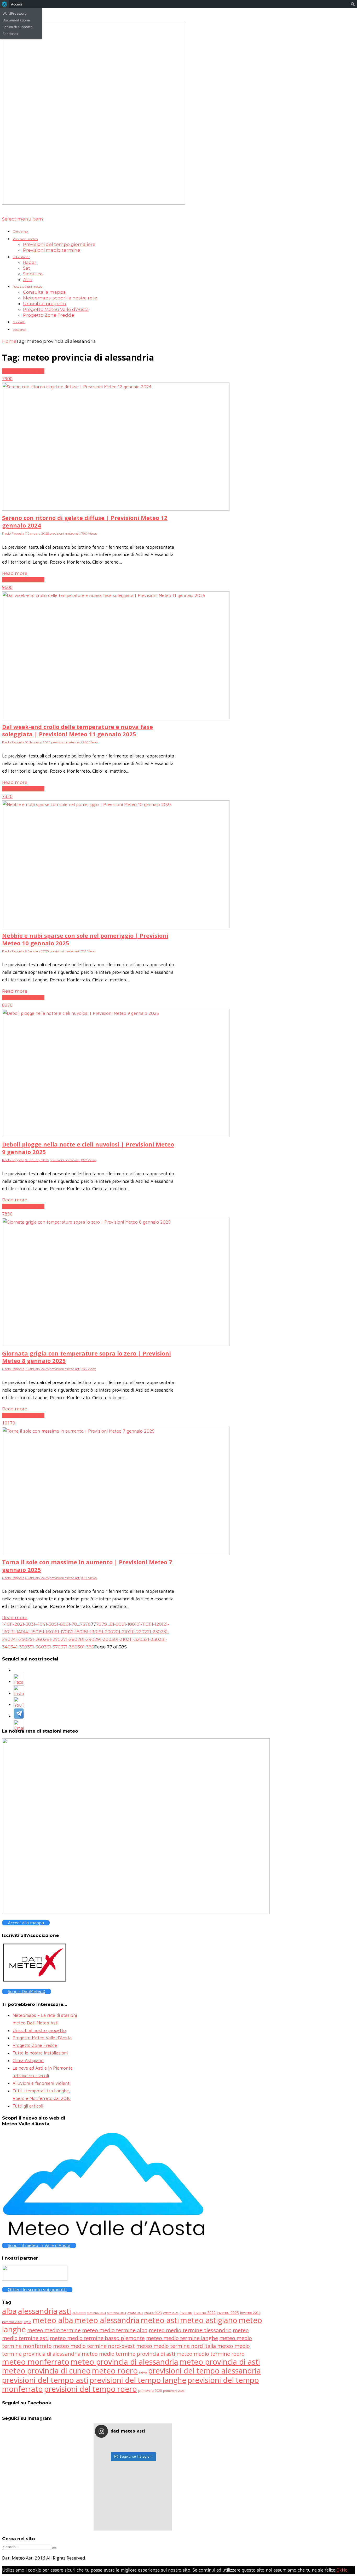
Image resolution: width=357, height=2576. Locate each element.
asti (65, 2311)
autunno (79, 2313)
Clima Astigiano (28, 2060)
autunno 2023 (96, 2313)
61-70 (71, 1624)
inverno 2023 (228, 2312)
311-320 (135, 1639)
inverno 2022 (205, 2312)
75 (83, 1624)
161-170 (60, 1632)
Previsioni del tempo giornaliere (59, 244)
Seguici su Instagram (136, 2456)
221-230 (152, 1632)
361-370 (52, 1647)
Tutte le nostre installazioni (40, 2053)
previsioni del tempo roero (91, 2389)
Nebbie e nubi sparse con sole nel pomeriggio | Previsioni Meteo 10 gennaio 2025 (85, 939)
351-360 (36, 1647)
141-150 (31, 1632)
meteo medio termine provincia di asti (128, 2354)
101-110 (142, 1624)
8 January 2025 (37, 1160)
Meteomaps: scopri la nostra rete (60, 298)
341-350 (19, 1647)
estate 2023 (153, 2313)
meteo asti (160, 2320)
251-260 (36, 1639)
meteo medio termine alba (115, 2330)
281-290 (86, 1639)
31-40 (37, 1624)
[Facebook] (19, 1683)
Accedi (16, 4)
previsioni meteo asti (23, 371)
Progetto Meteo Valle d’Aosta (56, 309)
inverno (186, 2312)
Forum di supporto (18, 27)
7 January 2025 (37, 1369)
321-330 (151, 1639)
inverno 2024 (250, 2313)
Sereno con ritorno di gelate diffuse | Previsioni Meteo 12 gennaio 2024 (85, 521)
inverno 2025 (12, 2322)
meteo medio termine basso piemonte (97, 2338)
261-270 (52, 1639)
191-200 (105, 1632)
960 (6, 587)
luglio (27, 2322)
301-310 (119, 1639)
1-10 (6, 1624)
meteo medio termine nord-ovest (94, 2346)
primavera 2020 (150, 2390)
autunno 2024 (117, 2313)
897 (6, 1005)
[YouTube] (19, 1706)
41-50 (48, 1624)
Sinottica (33, 274)
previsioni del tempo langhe (138, 2380)
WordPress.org (15, 13)
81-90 (116, 1624)
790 (6, 378)
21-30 (25, 1624)
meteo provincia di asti (220, 2362)
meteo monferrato (36, 2362)
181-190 (90, 1632)
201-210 (121, 1632)
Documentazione (16, 20)
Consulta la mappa (44, 292)
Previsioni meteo (25, 239)
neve (143, 2372)
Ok (339, 2570)
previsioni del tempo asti (45, 2380)
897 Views (89, 1160)
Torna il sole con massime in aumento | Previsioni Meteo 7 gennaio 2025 (87, 1566)
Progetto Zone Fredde (49, 315)
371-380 (69, 1647)
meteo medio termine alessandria (190, 2330)
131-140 (16, 1632)
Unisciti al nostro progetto (39, 2030)
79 (104, 1624)
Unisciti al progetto (45, 304)
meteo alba (53, 2320)
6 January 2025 (37, 1578)
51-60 (60, 1624)
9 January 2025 (37, 951)
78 (99, 1624)
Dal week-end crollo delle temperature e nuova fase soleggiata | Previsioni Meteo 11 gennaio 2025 (77, 730)
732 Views (88, 951)
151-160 (46, 1632)
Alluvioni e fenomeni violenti (42, 2083)
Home (9, 341)
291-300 (103, 1639)
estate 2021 (135, 2313)
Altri (28, 280)
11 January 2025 (37, 533)
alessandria (38, 2311)
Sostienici (19, 330)
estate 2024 (171, 2313)
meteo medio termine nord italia (176, 2346)
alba (9, 2311)
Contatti (19, 322)
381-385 (86, 1647)
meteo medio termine (54, 2330)
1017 (7, 1423)
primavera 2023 (174, 2391)
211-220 (137, 1632)
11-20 (15, 1624)
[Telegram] (19, 1717)
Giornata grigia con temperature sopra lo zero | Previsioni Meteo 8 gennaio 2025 (87, 1357)
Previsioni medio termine (52, 250)
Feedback (10, 34)
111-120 (155, 1624)
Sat (27, 268)
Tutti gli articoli (28, 2106)
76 (88, 1624)
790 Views (89, 533)
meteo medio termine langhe (182, 2338)
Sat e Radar (21, 257)
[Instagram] (19, 1694)
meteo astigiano (209, 2320)
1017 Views (89, 1578)
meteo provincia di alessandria (124, 2362)
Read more (15, 573)
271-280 (69, 1639)
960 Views (90, 742)
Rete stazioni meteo (27, 286)
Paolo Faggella (13, 533)
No (345, 2570)
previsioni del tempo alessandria (205, 2371)
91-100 (128, 1624)
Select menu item (23, 219)
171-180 (75, 1632)
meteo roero (115, 2371)
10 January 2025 (38, 742)
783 (6, 1214)
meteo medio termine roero (211, 2354)
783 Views (89, 1369)
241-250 (19, 1639)
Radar (30, 262)
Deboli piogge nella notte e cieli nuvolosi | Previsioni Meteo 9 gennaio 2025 (88, 1148)
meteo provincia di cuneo (46, 2371)
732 (6, 796)
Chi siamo (20, 231)
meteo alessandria (107, 2320)
